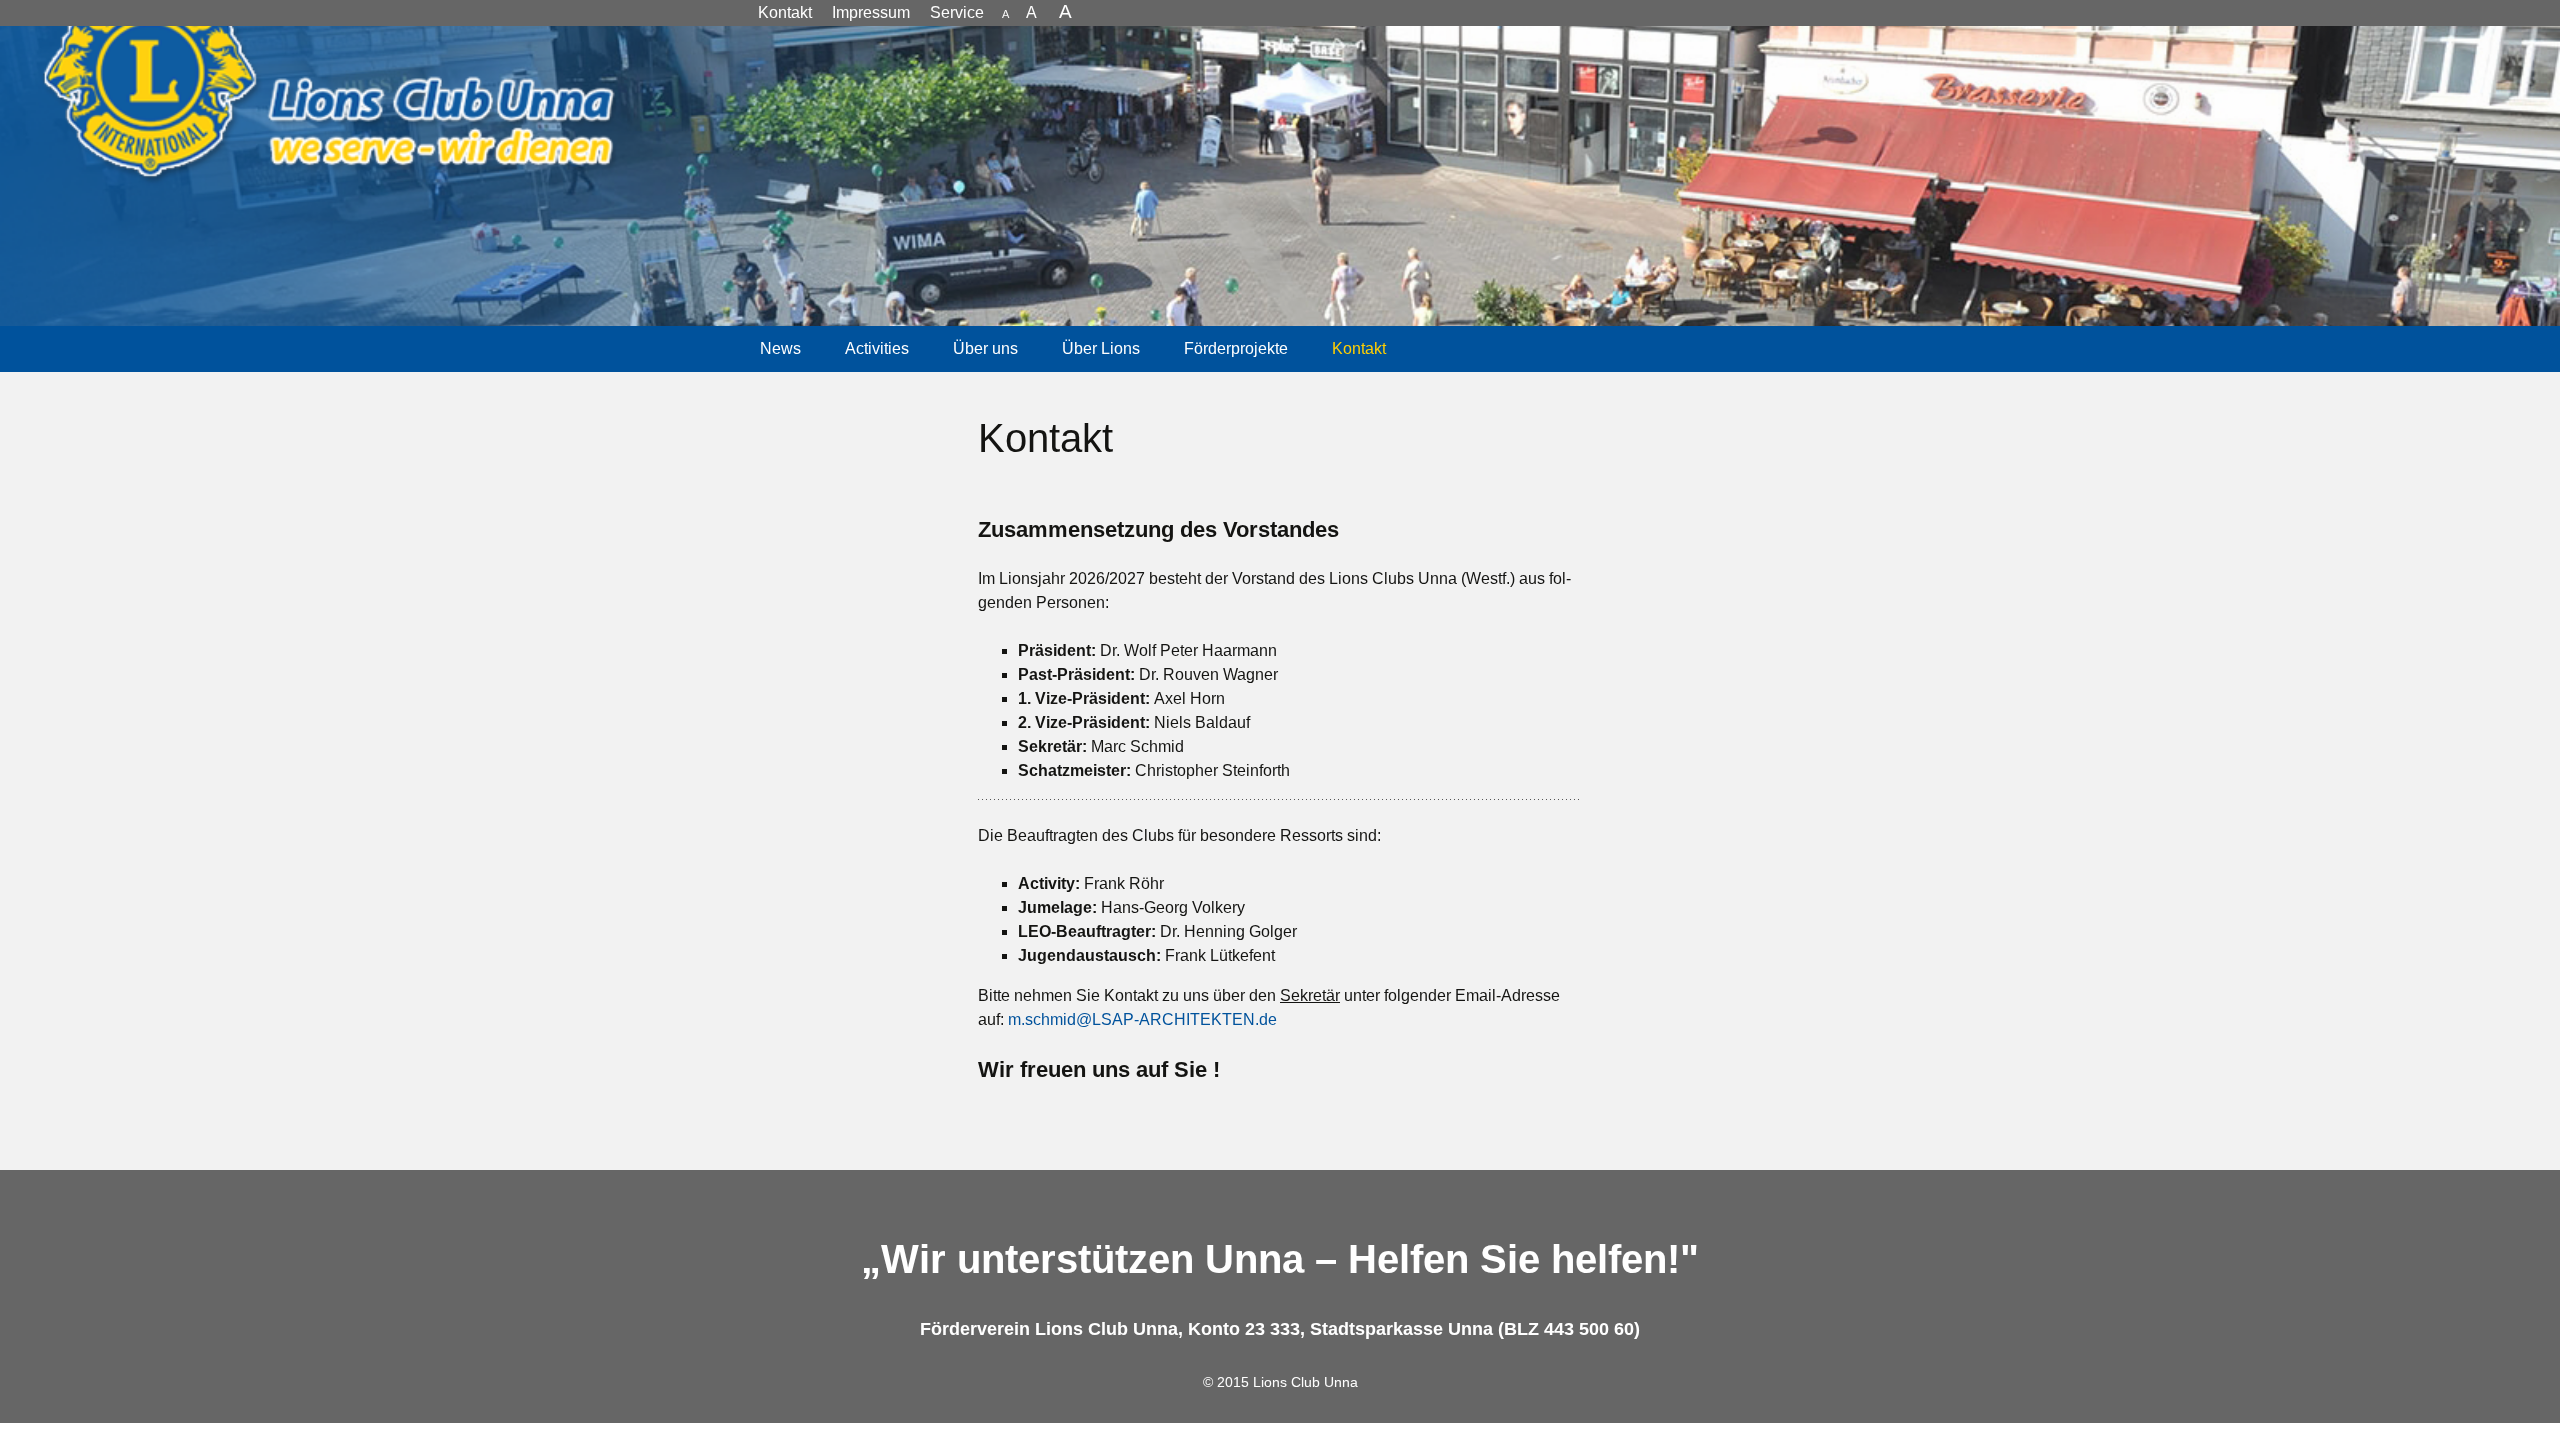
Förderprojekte (1236, 348)
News (780, 348)
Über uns (985, 348)
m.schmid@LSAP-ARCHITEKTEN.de (1142, 1019)
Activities (877, 348)
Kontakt (1359, 348)
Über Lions (1101, 348)
